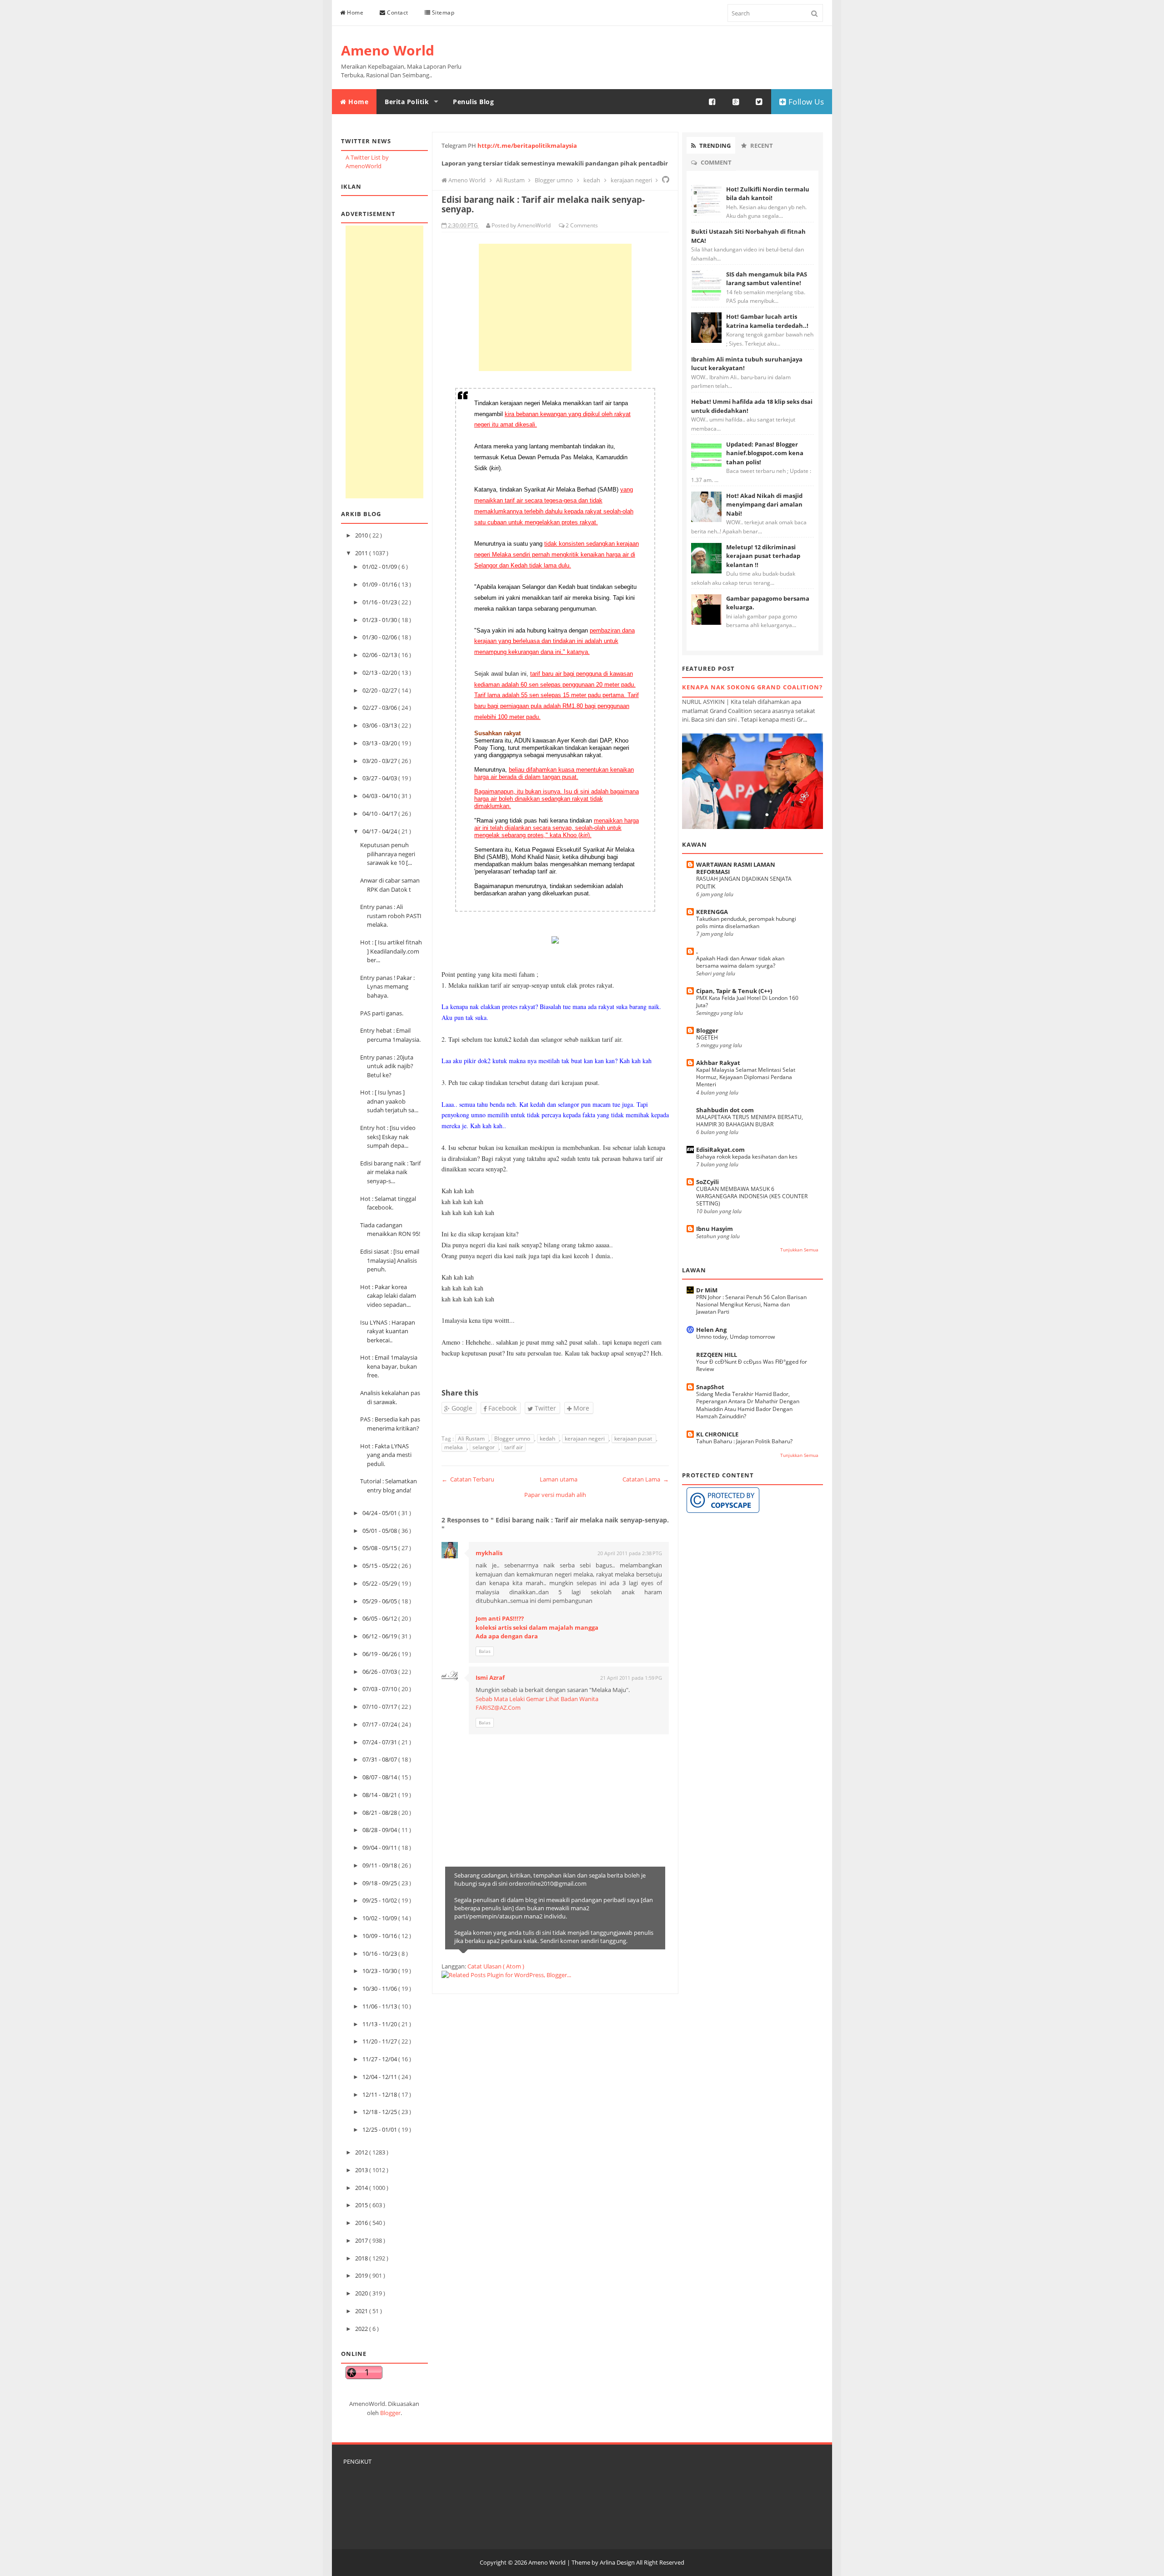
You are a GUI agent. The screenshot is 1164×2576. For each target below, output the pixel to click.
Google (461, 1408)
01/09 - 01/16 (380, 584)
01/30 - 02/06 (380, 637)
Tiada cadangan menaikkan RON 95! (390, 1230)
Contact (397, 13)
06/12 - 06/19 (380, 1636)
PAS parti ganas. (382, 1013)
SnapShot (710, 1387)
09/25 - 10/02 (380, 1900)
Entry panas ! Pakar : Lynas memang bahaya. (387, 987)
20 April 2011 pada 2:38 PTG (630, 1553)
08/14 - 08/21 (380, 1795)
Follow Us (805, 102)
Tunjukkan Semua (799, 1250)
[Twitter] (759, 102)
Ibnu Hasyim (715, 1229)
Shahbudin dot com (725, 1110)
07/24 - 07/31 (380, 1742)
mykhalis (489, 1553)
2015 (362, 2205)
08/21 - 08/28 (380, 1813)
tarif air (514, 1447)
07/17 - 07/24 (380, 1724)
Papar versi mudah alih (555, 1495)
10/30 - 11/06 (380, 1988)
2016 (362, 2223)
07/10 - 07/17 (380, 1707)
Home (355, 13)
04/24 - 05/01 (380, 1513)
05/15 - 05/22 (380, 1566)
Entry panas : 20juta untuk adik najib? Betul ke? (387, 1066)
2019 (362, 2275)
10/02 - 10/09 (380, 1918)
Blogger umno (513, 1439)
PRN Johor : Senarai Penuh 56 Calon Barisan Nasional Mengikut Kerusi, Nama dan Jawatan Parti (751, 1304)
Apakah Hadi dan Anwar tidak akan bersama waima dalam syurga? (740, 962)
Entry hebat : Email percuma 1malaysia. (390, 1035)
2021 (362, 2311)
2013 (362, 2170)
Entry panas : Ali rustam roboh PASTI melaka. (391, 916)
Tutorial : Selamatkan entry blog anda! (389, 1486)
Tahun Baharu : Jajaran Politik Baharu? (744, 1441)
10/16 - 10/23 (380, 1953)
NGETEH (707, 1037)
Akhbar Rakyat (718, 1063)
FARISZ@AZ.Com (498, 1707)
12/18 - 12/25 (380, 2112)
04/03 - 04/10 (380, 796)
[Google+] (736, 102)
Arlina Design (617, 2562)
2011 (362, 553)
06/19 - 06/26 (380, 1654)
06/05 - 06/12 (380, 1618)
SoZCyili (707, 1182)
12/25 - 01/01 (380, 2129)
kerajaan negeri (585, 1439)
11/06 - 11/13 (380, 2006)
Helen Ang (711, 1330)
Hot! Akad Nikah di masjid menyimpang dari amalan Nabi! (764, 505)
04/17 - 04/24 (380, 831)
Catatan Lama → (646, 1479)
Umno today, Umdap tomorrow (735, 1337)
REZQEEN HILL (717, 1355)
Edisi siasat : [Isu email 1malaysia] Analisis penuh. (390, 1260)
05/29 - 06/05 (380, 1601)
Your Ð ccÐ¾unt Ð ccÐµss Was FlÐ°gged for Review (752, 1365)
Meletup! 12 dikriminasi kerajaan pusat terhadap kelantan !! (763, 556)
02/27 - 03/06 (380, 708)
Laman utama (559, 1479)
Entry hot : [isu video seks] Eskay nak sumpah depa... (388, 1137)
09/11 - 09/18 (380, 1865)
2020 (362, 2293)
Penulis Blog (473, 102)
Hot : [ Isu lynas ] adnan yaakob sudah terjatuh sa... (389, 1101)
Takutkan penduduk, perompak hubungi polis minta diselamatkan (746, 922)
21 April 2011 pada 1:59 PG (631, 1678)
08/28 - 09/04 (380, 1830)
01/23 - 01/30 (380, 620)
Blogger (390, 2413)
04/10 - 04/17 (380, 813)
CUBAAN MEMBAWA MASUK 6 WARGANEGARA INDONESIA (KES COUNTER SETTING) (752, 1196)
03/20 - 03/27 (380, 761)
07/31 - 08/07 (380, 1759)
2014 (362, 2188)
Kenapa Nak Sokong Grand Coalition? (752, 687)
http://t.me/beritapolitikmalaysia (527, 146)
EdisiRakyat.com (720, 1150)
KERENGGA (712, 912)
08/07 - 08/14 (380, 1777)
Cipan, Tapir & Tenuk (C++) (734, 991)
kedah (548, 1439)
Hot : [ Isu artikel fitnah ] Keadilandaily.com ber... (391, 951)
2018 (362, 2258)
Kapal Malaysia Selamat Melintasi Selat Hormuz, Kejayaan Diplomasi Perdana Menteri (746, 1077)
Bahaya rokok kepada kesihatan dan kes (747, 1157)
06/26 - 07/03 (380, 1672)
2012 (362, 2152)
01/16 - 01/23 (380, 602)
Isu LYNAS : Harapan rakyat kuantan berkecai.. (388, 1331)
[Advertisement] (384, 362)
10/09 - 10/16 (380, 1936)
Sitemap (442, 13)
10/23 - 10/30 (380, 1971)
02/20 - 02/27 (380, 690)
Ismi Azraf (490, 1677)
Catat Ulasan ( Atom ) (496, 1966)
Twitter (544, 1408)
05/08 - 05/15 (380, 1548)
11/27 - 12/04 (380, 2059)
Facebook (502, 1408)
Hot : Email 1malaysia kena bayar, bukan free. (389, 1366)
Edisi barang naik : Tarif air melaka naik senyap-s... (390, 1172)
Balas (485, 1651)
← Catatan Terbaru (468, 1479)
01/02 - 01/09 (380, 567)
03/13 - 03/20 (380, 743)
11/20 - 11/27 (380, 2041)
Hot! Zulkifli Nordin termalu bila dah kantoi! (768, 194)
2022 (362, 2329)
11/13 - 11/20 (380, 2024)
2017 (362, 2240)
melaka (454, 1447)
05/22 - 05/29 (380, 1583)
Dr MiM (707, 1290)
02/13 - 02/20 (380, 673)
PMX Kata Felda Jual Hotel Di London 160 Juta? (747, 1002)
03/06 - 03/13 (380, 725)
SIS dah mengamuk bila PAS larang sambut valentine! (767, 279)
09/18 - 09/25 (380, 1883)
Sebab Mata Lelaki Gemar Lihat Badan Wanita (537, 1699)
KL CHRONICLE (717, 1434)
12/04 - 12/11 (380, 2077)
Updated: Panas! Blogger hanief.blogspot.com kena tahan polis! (765, 453)
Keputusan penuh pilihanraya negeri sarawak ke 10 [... (388, 854)
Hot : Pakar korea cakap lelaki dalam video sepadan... (388, 1296)
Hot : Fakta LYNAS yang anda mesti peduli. (386, 1455)
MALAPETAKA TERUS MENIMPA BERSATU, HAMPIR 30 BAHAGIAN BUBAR (750, 1121)
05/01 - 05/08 (380, 1531)
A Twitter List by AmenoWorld (367, 162)
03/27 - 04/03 (380, 778)
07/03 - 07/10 (380, 1689)
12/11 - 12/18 (380, 2094)
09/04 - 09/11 (380, 1848)
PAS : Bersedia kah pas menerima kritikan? (390, 1424)
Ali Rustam (472, 1439)
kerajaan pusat (634, 1439)
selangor (484, 1447)
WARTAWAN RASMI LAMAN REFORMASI (736, 868)
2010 (362, 535)
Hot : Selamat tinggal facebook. (388, 1203)
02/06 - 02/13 (380, 655)
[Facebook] (712, 102)
